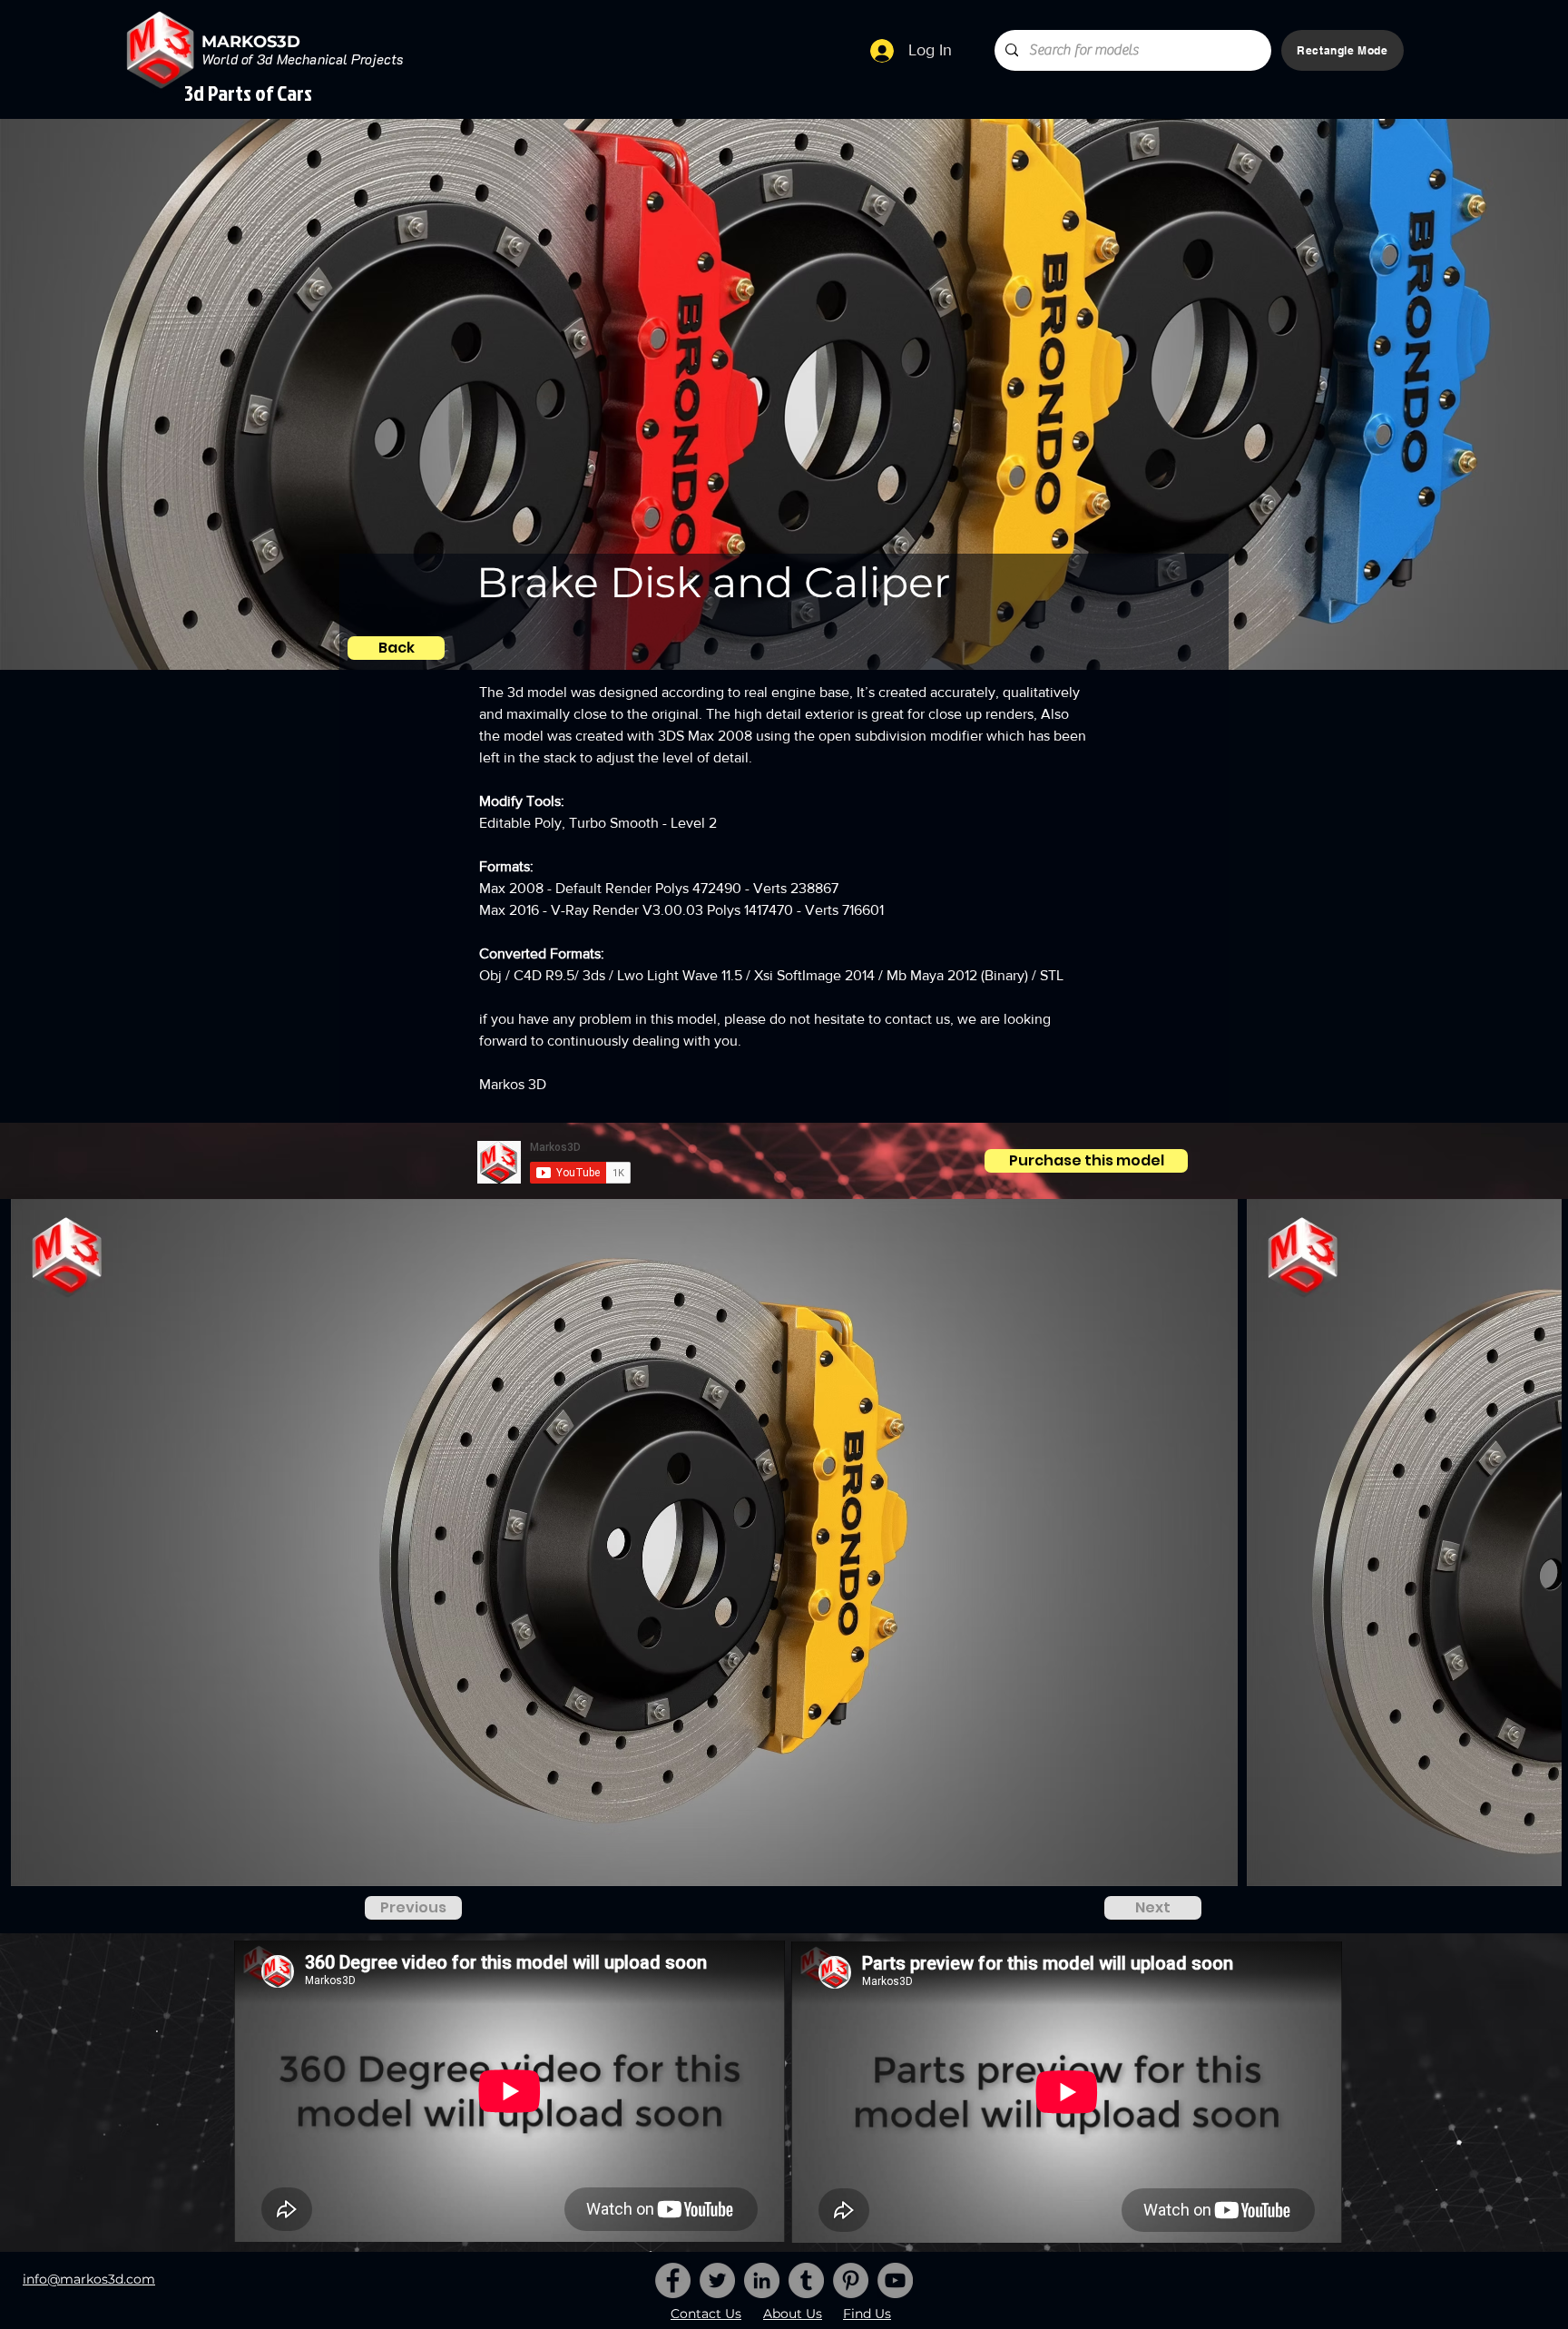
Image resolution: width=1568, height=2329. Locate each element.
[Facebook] (673, 2280)
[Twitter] (717, 2280)
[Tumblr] (806, 2280)
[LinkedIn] (762, 2280)
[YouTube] (895, 2280)
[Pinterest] (851, 2280)
